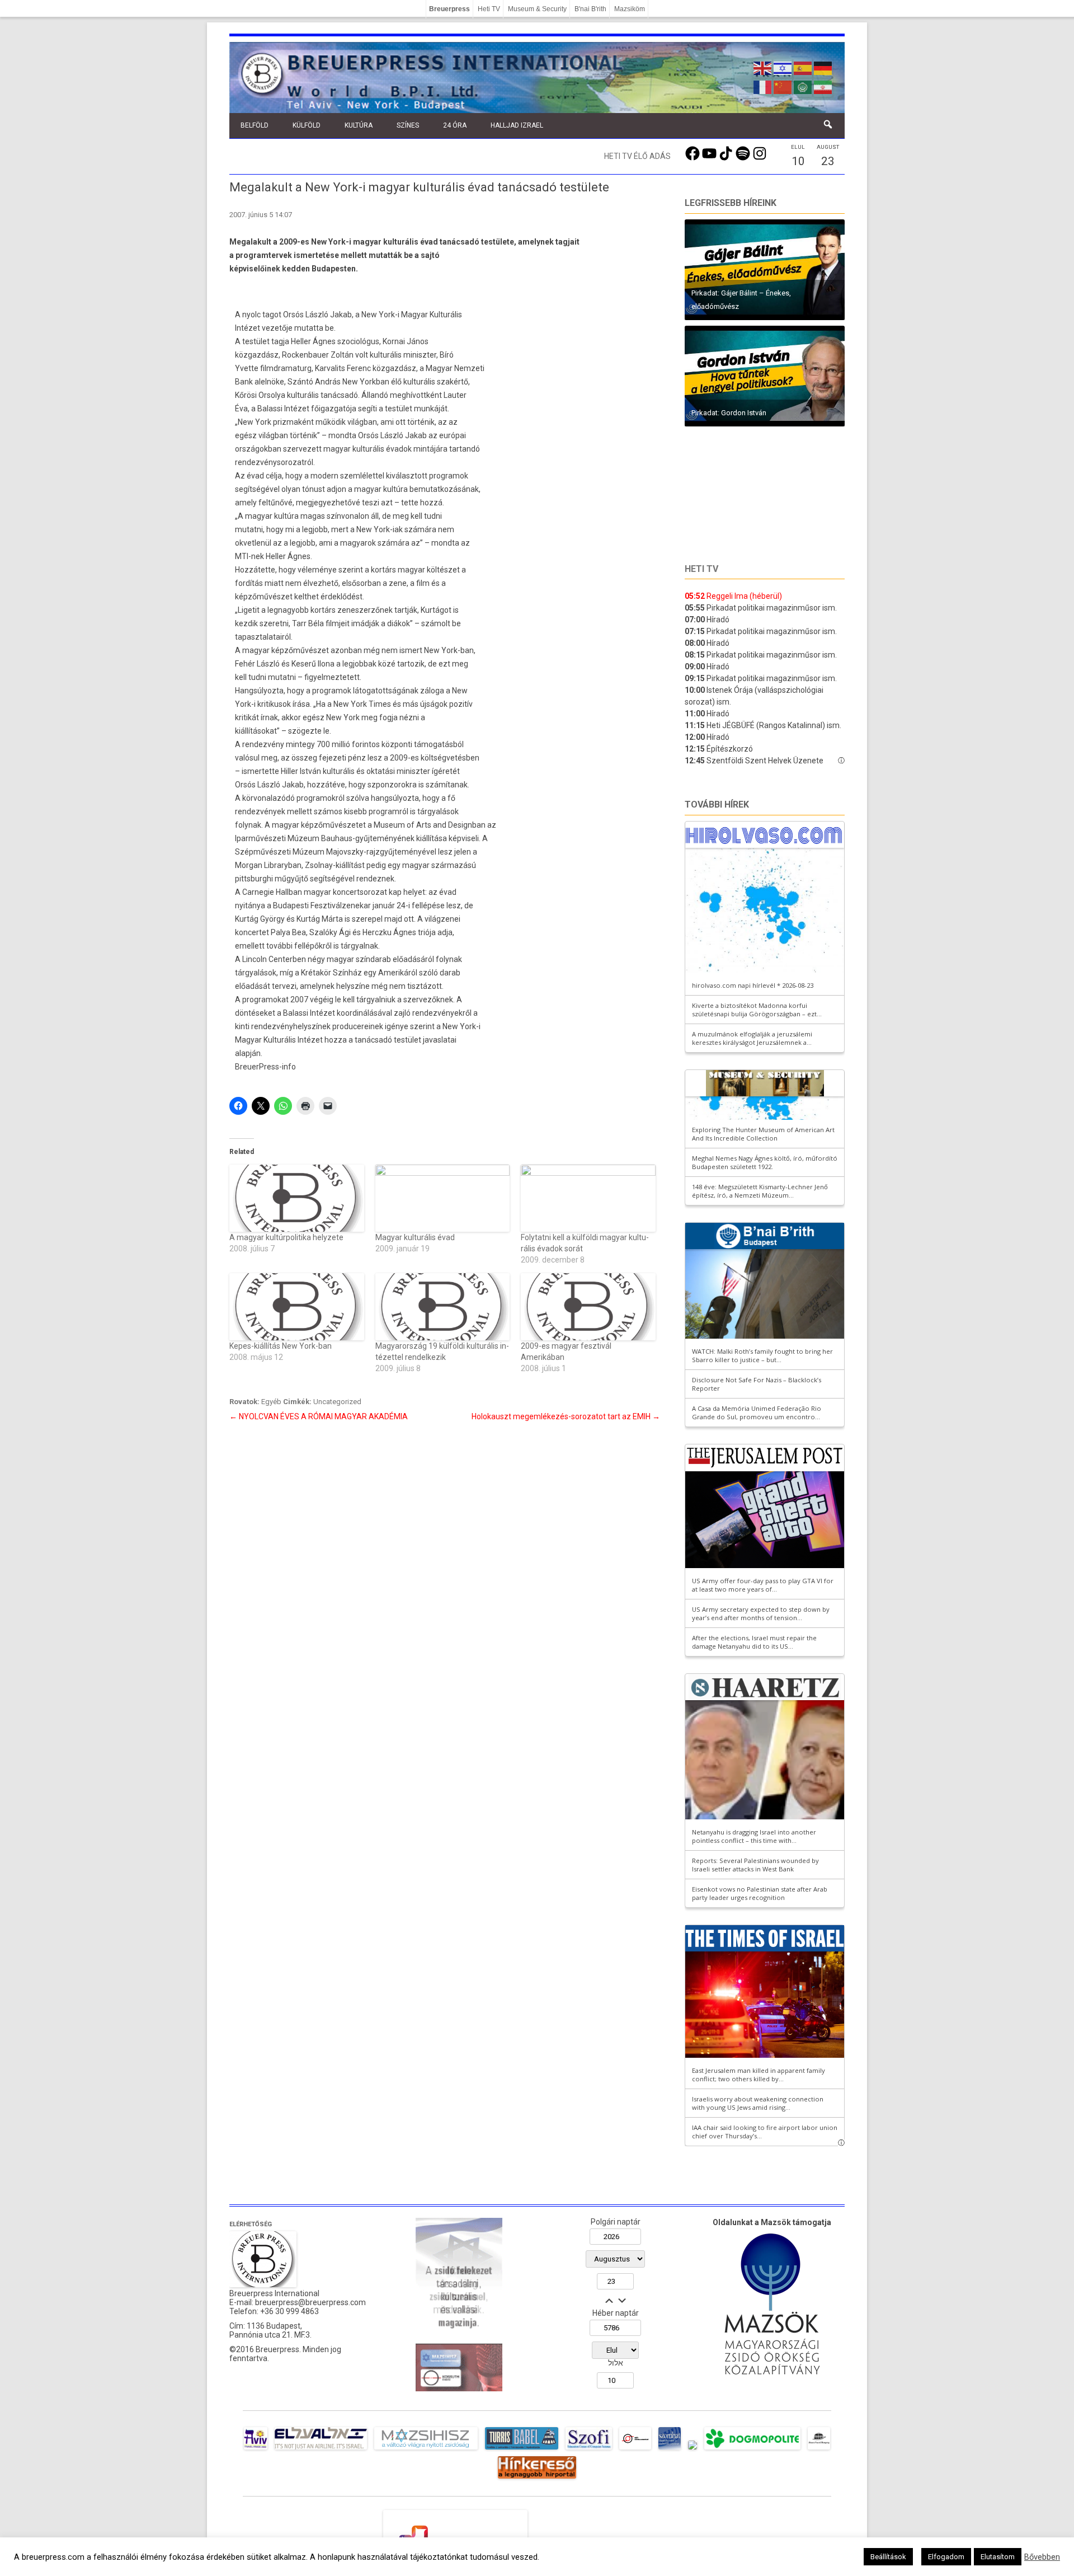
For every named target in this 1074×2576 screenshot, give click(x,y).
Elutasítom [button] (998, 2557)
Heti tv (701, 569)
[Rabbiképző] (693, 2450)
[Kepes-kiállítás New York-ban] (297, 1307)
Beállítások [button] (888, 2557)
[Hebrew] (783, 67)
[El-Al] (321, 2450)
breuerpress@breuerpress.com (310, 2302)
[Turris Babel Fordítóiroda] (522, 2450)
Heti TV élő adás (637, 156)
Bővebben (1042, 2557)
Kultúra (359, 125)
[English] (763, 67)
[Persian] (823, 86)
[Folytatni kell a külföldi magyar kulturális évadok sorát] (588, 1198)
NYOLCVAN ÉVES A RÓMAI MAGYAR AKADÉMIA (319, 1416)
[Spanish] (803, 67)
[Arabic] (803, 86)
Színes (408, 125)
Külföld (307, 125)
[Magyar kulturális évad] (443, 1198)
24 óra (455, 125)
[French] (763, 86)
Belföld (255, 125)
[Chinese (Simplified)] (783, 86)
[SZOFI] (589, 2450)
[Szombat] (670, 2450)
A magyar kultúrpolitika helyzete (286, 1237)
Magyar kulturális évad (415, 1237)
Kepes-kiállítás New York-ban (281, 1346)
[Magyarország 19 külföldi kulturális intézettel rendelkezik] (443, 1307)
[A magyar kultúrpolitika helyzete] (297, 1198)
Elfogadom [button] (946, 2557)
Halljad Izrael (517, 125)
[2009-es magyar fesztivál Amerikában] (588, 1307)
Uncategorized (337, 1402)
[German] (823, 67)
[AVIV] (256, 2450)
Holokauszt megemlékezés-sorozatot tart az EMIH (566, 1416)
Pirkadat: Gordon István (729, 413)
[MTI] (635, 2450)
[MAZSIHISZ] (426, 2450)
